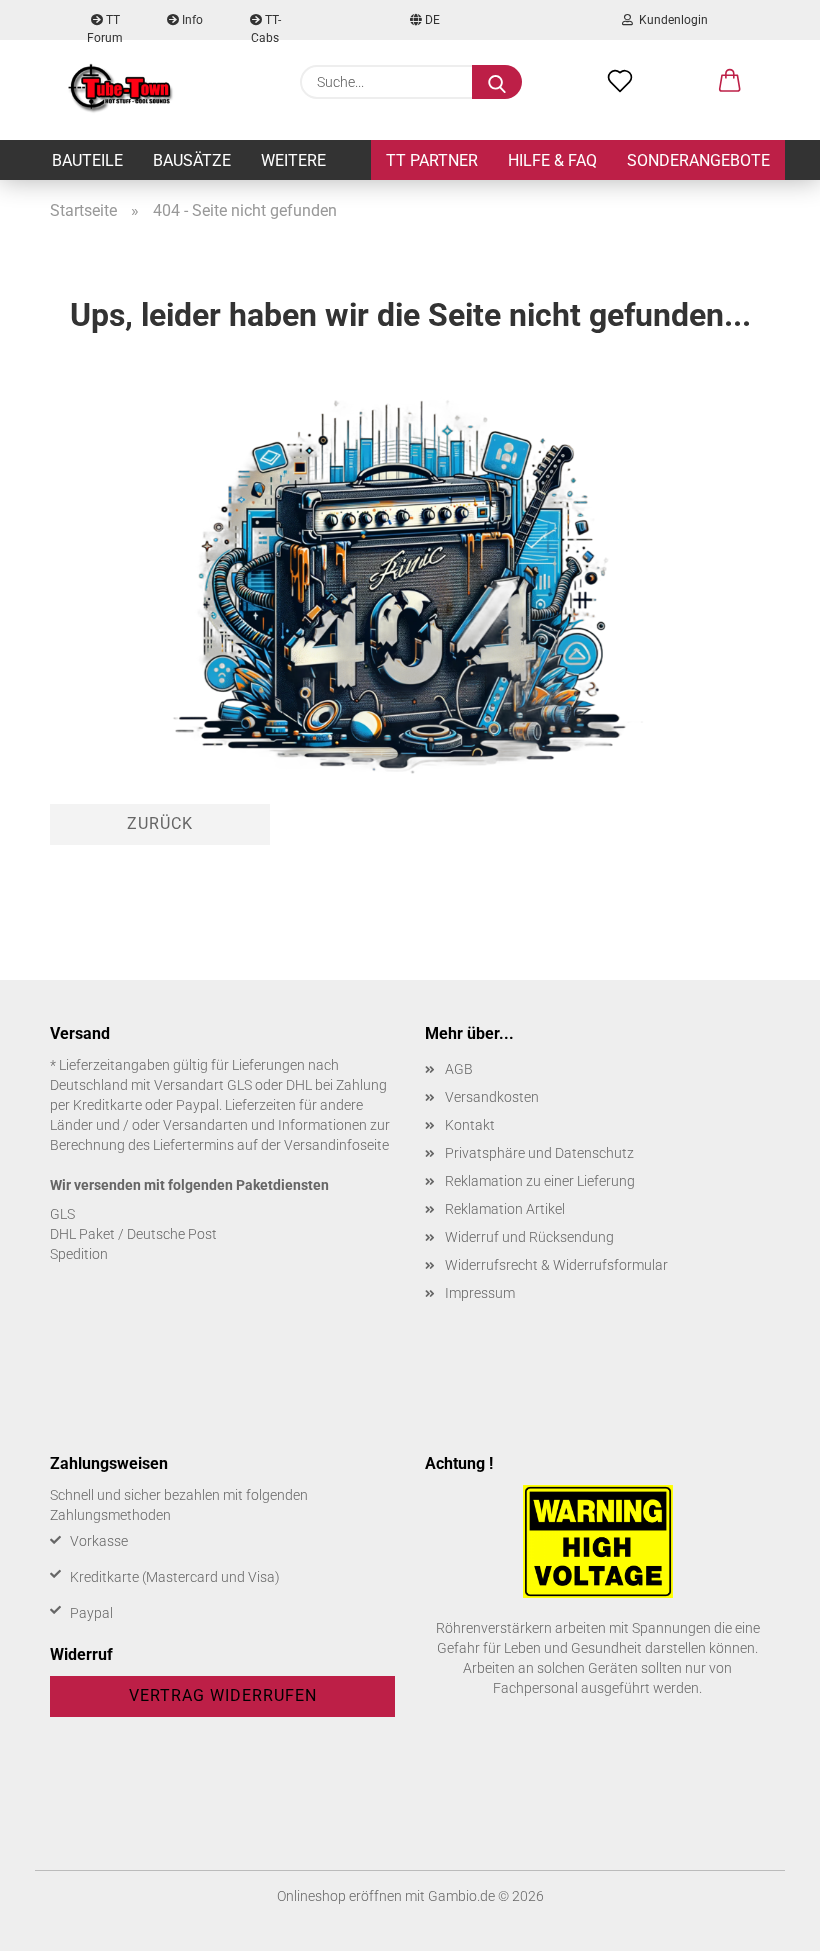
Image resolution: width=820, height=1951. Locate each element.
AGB (459, 1069)
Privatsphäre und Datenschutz (539, 1153)
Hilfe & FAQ (552, 160)
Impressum (480, 1293)
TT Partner (432, 160)
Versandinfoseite (336, 1145)
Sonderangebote (698, 160)
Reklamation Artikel (505, 1209)
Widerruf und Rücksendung (529, 1237)
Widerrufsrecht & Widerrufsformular (556, 1265)
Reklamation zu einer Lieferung (540, 1181)
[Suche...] (497, 82)
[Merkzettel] (620, 82)
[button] (730, 82)
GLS (62, 1214)
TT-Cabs (266, 26)
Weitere (293, 160)
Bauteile (87, 160)
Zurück (160, 823)
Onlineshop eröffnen (339, 1896)
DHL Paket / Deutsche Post (133, 1234)
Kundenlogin (670, 20)
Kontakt (470, 1125)
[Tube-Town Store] (120, 90)
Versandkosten (492, 1097)
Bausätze (192, 160)
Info (191, 20)
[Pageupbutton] (765, 1921)
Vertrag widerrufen (223, 1695)
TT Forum (105, 26)
